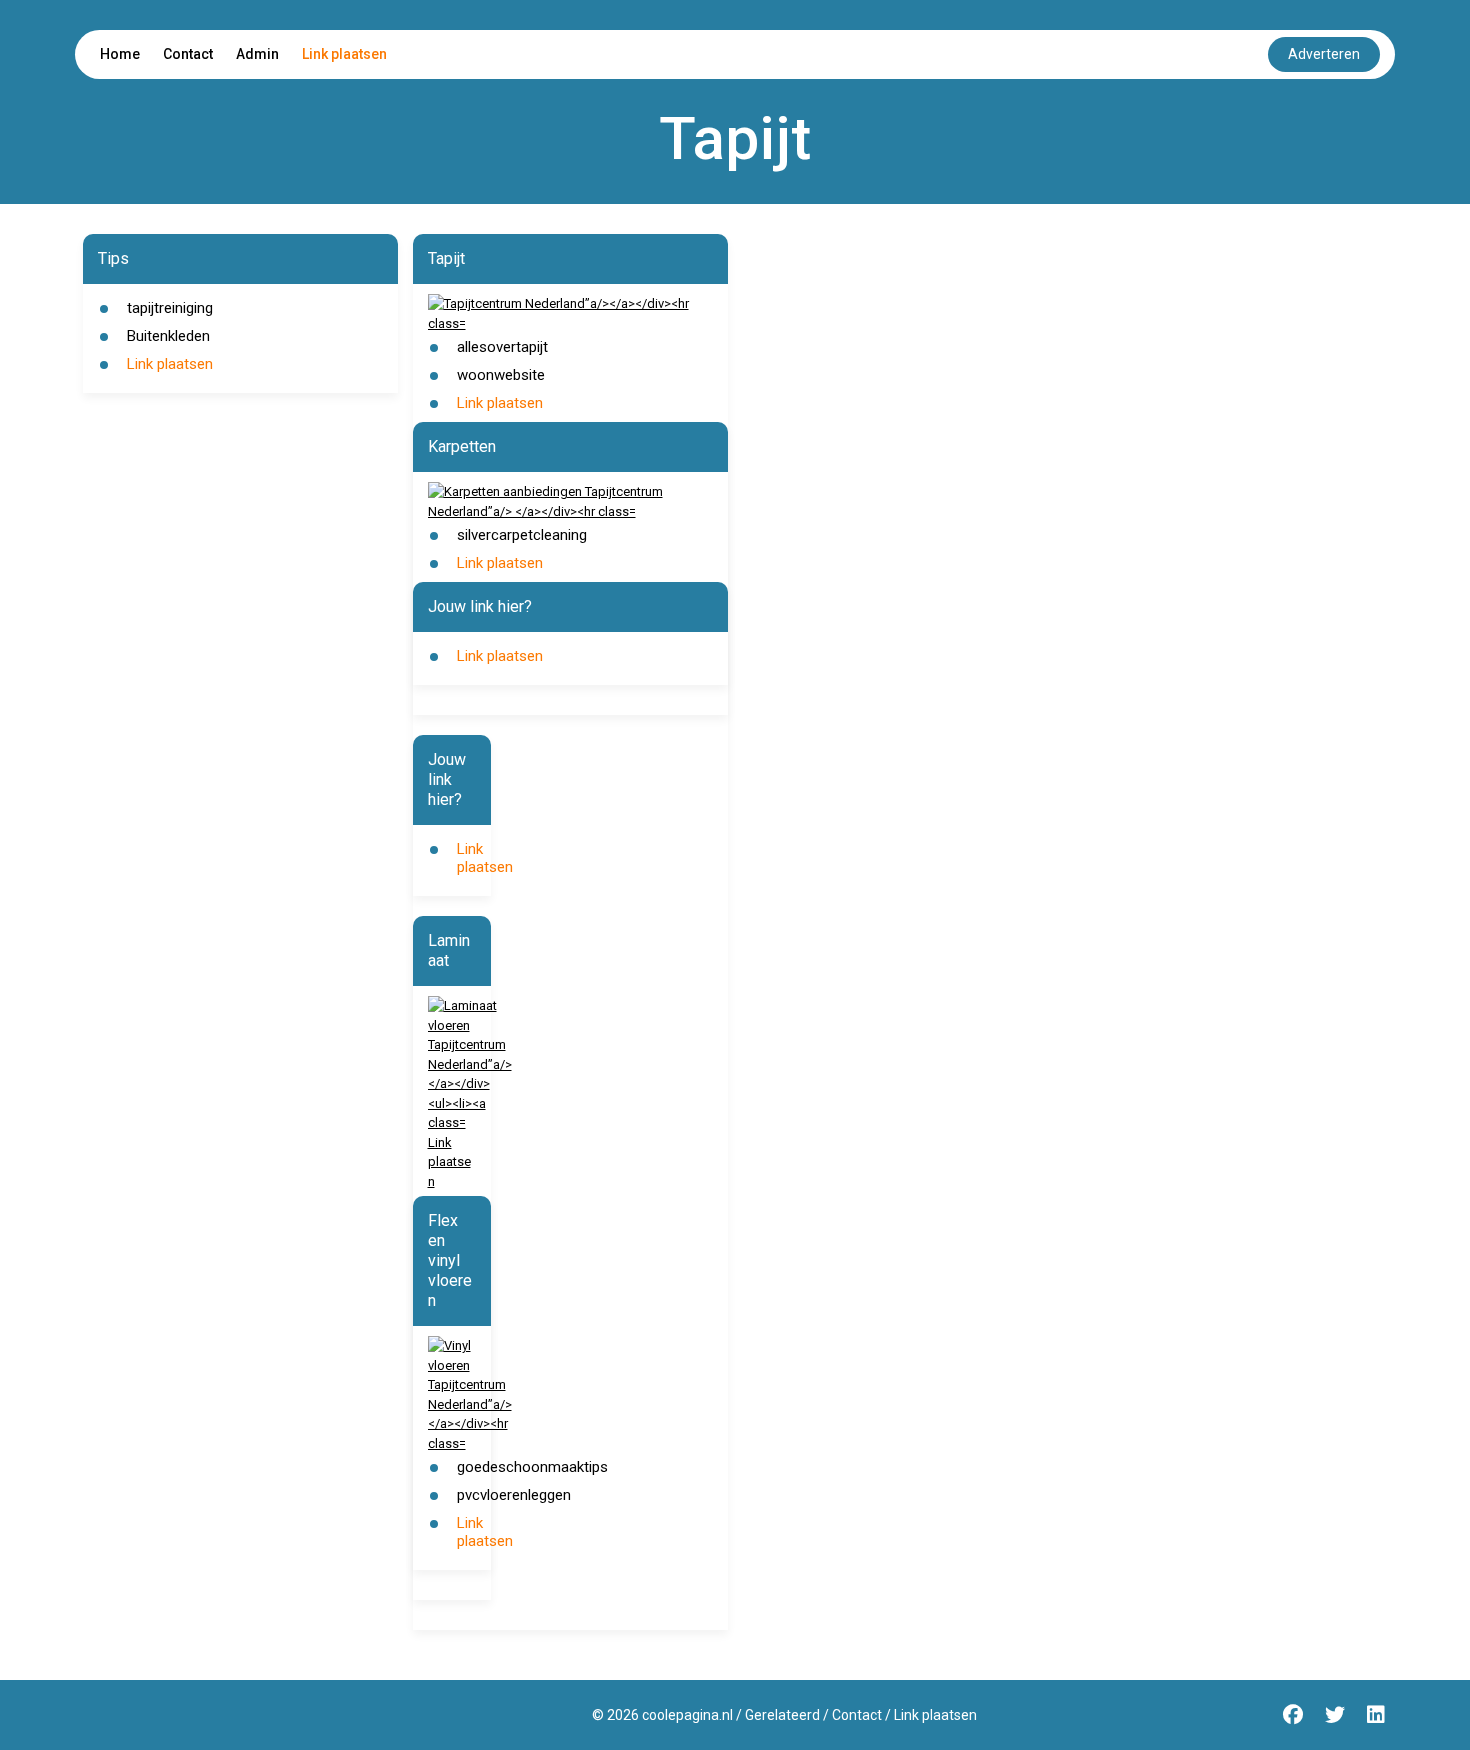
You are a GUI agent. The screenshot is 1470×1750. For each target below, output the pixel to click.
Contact (188, 54)
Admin (257, 54)
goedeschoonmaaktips (532, 1467)
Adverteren (1324, 54)
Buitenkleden (168, 336)
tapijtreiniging (170, 308)
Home (120, 54)
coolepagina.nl (687, 1715)
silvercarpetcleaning (522, 535)
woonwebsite (501, 375)
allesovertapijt (502, 347)
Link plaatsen (344, 54)
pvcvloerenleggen (514, 1495)
